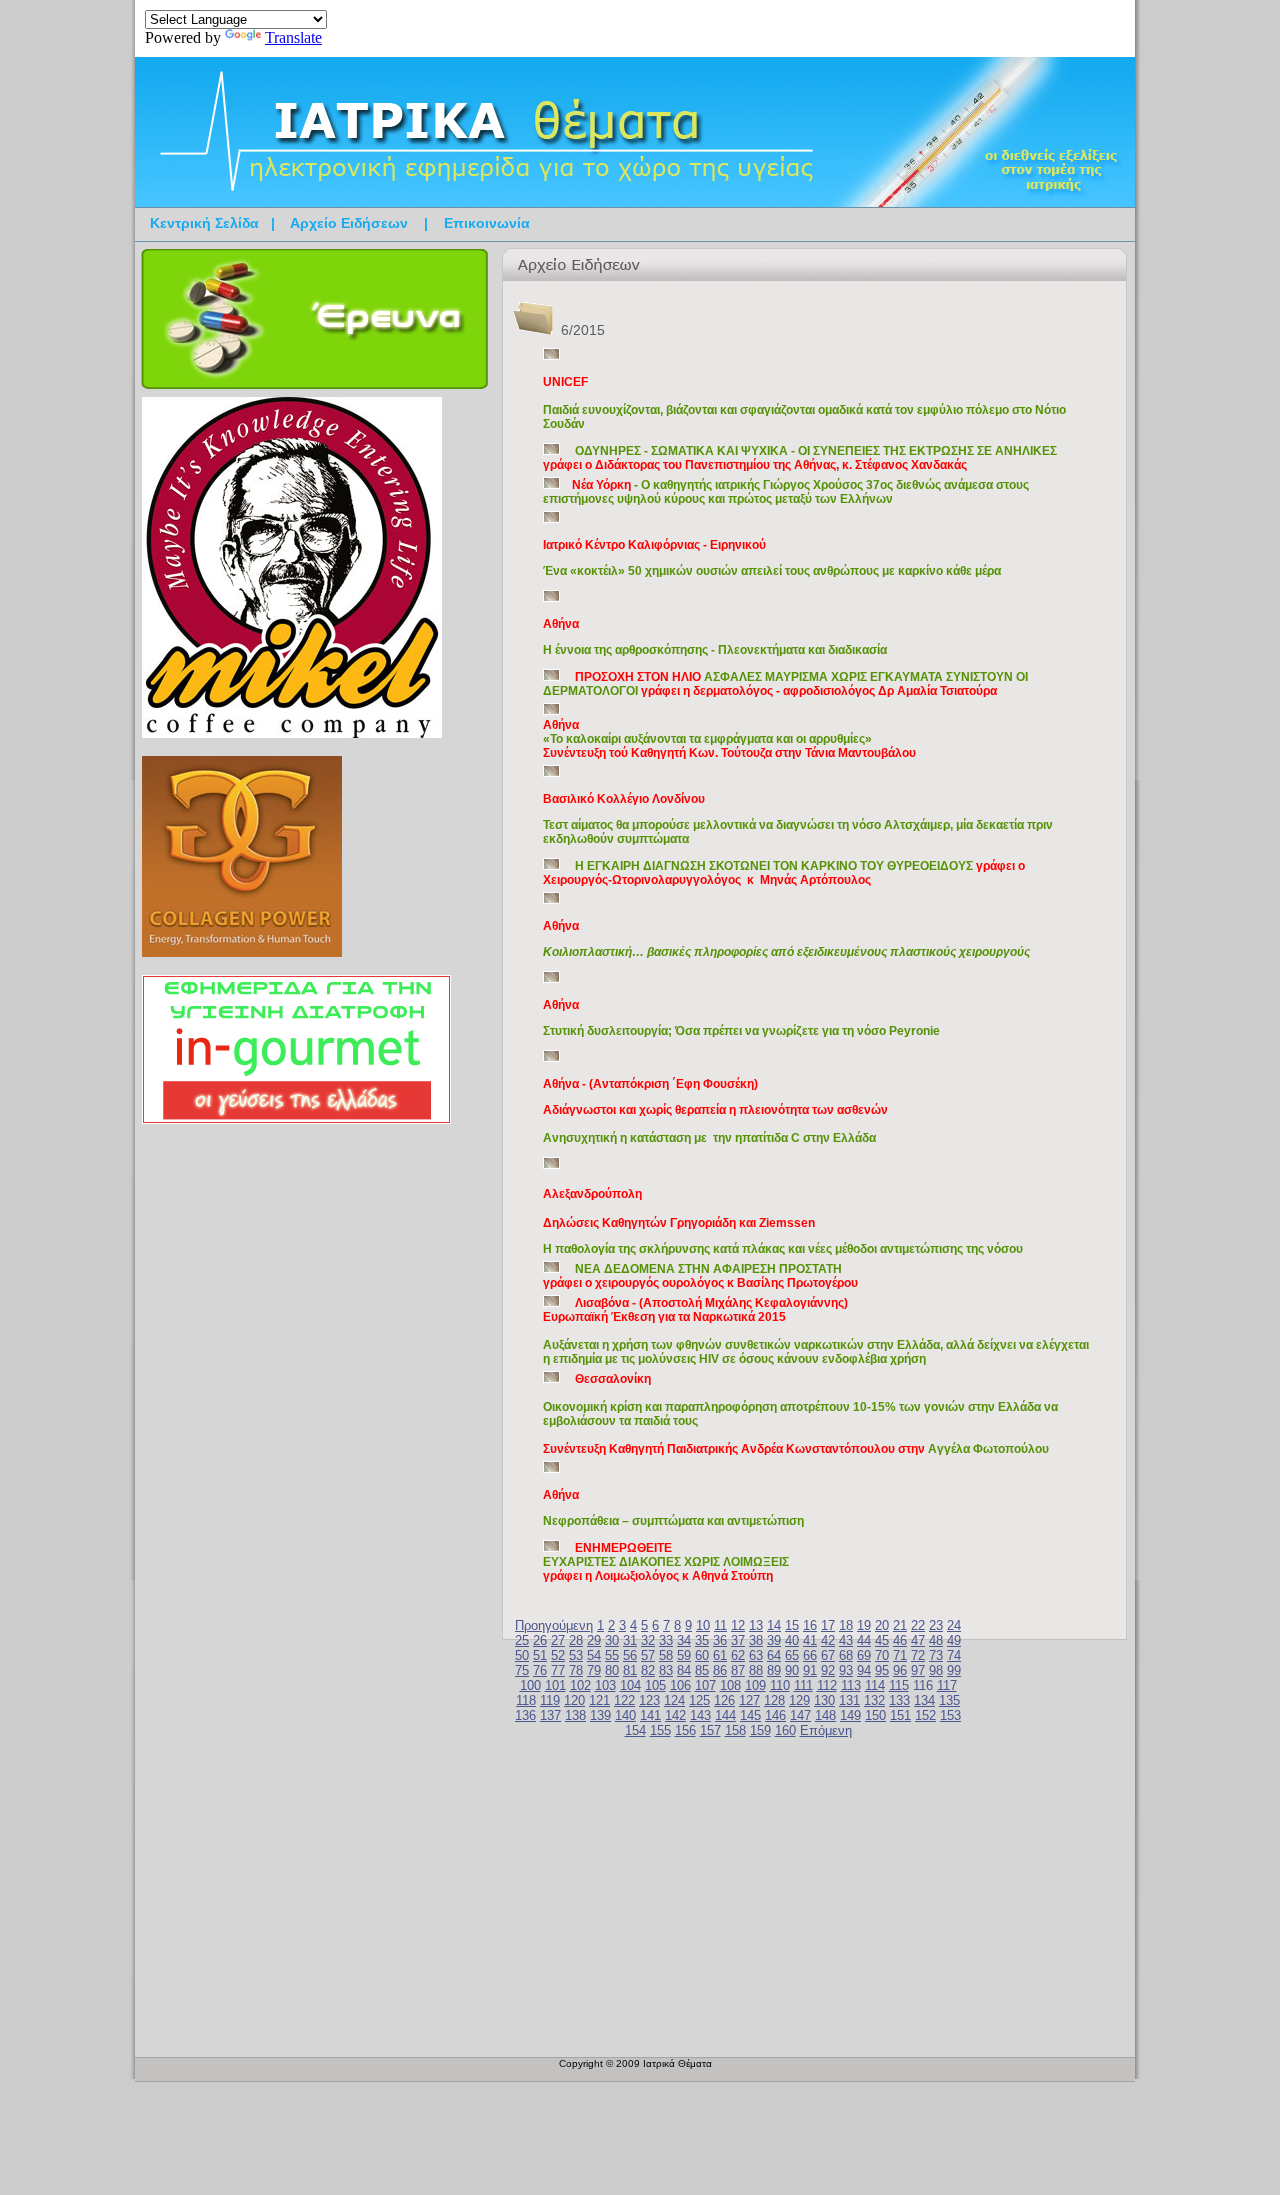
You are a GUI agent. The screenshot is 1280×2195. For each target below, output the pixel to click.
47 (918, 1640)
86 (720, 1670)
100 (530, 1685)
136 (525, 1715)
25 (522, 1640)
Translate (293, 37)
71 (900, 1655)
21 (900, 1625)
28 (576, 1640)
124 (674, 1700)
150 (875, 1715)
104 (630, 1685)
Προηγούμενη (554, 1625)
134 (924, 1700)
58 (666, 1655)
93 (846, 1670)
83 (666, 1670)
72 (918, 1655)
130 (824, 1700)
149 (850, 1715)
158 (735, 1730)
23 (936, 1625)
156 (685, 1730)
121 (599, 1700)
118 (526, 1700)
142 (675, 1715)
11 (720, 1625)
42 (828, 1640)
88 (756, 1670)
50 (522, 1655)
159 (760, 1730)
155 (660, 1730)
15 (792, 1625)
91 (810, 1670)
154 (635, 1730)
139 (600, 1715)
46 (900, 1640)
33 (666, 1640)
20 (882, 1625)
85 (702, 1670)
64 (774, 1655)
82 (648, 1670)
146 (775, 1715)
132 (874, 1700)
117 (947, 1685)
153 (950, 1715)
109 (755, 1685)
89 (774, 1670)
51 (540, 1655)
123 (649, 1700)
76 (540, 1670)
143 (700, 1715)
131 (849, 1700)
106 (680, 1685)
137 (550, 1715)
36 (720, 1640)
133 (899, 1700)
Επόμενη (826, 1730)
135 (949, 1700)
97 (918, 1670)
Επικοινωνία (487, 223)
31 (630, 1640)
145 (750, 1715)
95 (882, 1670)
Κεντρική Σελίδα (204, 223)
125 (699, 1700)
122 (624, 1700)
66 (810, 1655)
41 (810, 1640)
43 (846, 1640)
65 (792, 1655)
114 (875, 1685)
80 (612, 1670)
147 (800, 1715)
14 (774, 1625)
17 (828, 1625)
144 (725, 1715)
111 (803, 1685)
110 (780, 1685)
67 (828, 1655)
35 (702, 1640)
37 (738, 1640)
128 (774, 1700)
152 (925, 1715)
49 (954, 1640)
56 (630, 1655)
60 (702, 1655)
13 (756, 1625)
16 (810, 1625)
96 (900, 1670)
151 (900, 1715)
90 (792, 1670)
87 (738, 1670)
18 (846, 1625)
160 (785, 1730)
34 (684, 1640)
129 (799, 1700)
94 (864, 1670)
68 (846, 1655)
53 (576, 1655)
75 (522, 1670)
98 (936, 1670)
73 (936, 1655)
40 (792, 1640)
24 (954, 1625)
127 (749, 1700)
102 (580, 1685)
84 (684, 1670)
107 (705, 1685)
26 (540, 1640)
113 (851, 1685)
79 (594, 1670)
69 (864, 1655)
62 (738, 1655)
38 (756, 1640)
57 (648, 1655)
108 (730, 1685)
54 (594, 1655)
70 (882, 1655)
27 (558, 1640)
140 (625, 1715)
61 (720, 1655)
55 (612, 1655)
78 (576, 1670)
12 (738, 1625)
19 (864, 1625)
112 (827, 1685)
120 (574, 1700)
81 (630, 1670)
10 (703, 1625)
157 (710, 1730)
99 (954, 1670)
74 (954, 1655)
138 (575, 1715)
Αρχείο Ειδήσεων (349, 223)
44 (864, 1640)
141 (650, 1715)
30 (612, 1640)
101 (555, 1685)
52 (558, 1655)
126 (724, 1700)
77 (558, 1670)
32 (648, 1640)
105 (655, 1685)
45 (882, 1640)
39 (774, 1640)
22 (918, 1625)
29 (594, 1640)
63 (756, 1655)
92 (828, 1670)
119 (550, 1700)
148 (825, 1715)
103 (605, 1685)
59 (684, 1655)
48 (936, 1640)
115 (899, 1685)
